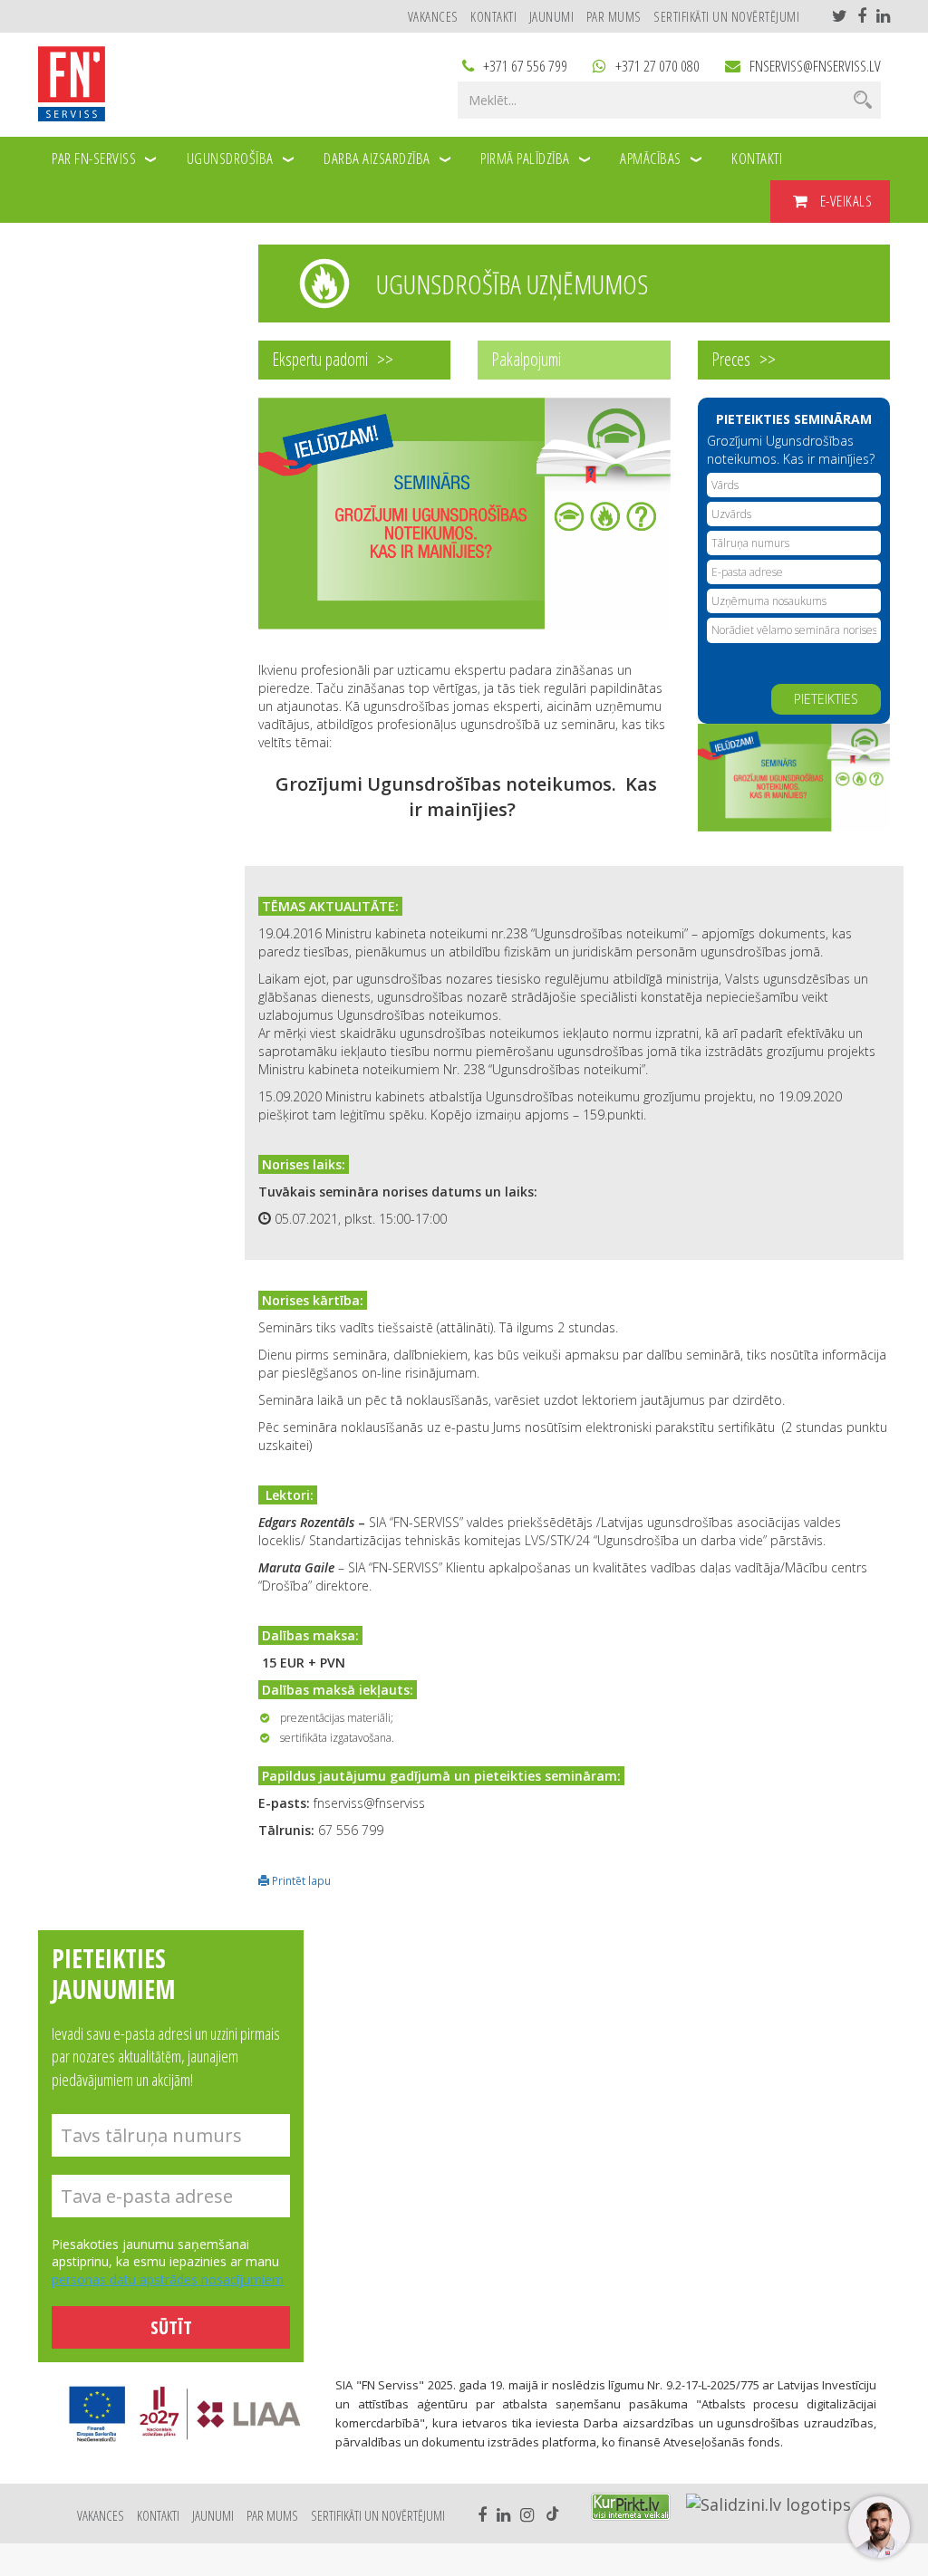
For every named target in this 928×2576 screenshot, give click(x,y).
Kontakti (493, 16)
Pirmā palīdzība (525, 158)
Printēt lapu (300, 1880)
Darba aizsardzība (377, 158)
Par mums (614, 16)
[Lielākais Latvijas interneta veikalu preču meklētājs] (631, 2507)
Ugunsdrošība (230, 158)
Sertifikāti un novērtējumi (726, 16)
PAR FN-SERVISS (94, 158)
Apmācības (651, 158)
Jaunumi (552, 16)
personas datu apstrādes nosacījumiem (168, 2279)
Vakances (433, 16)
